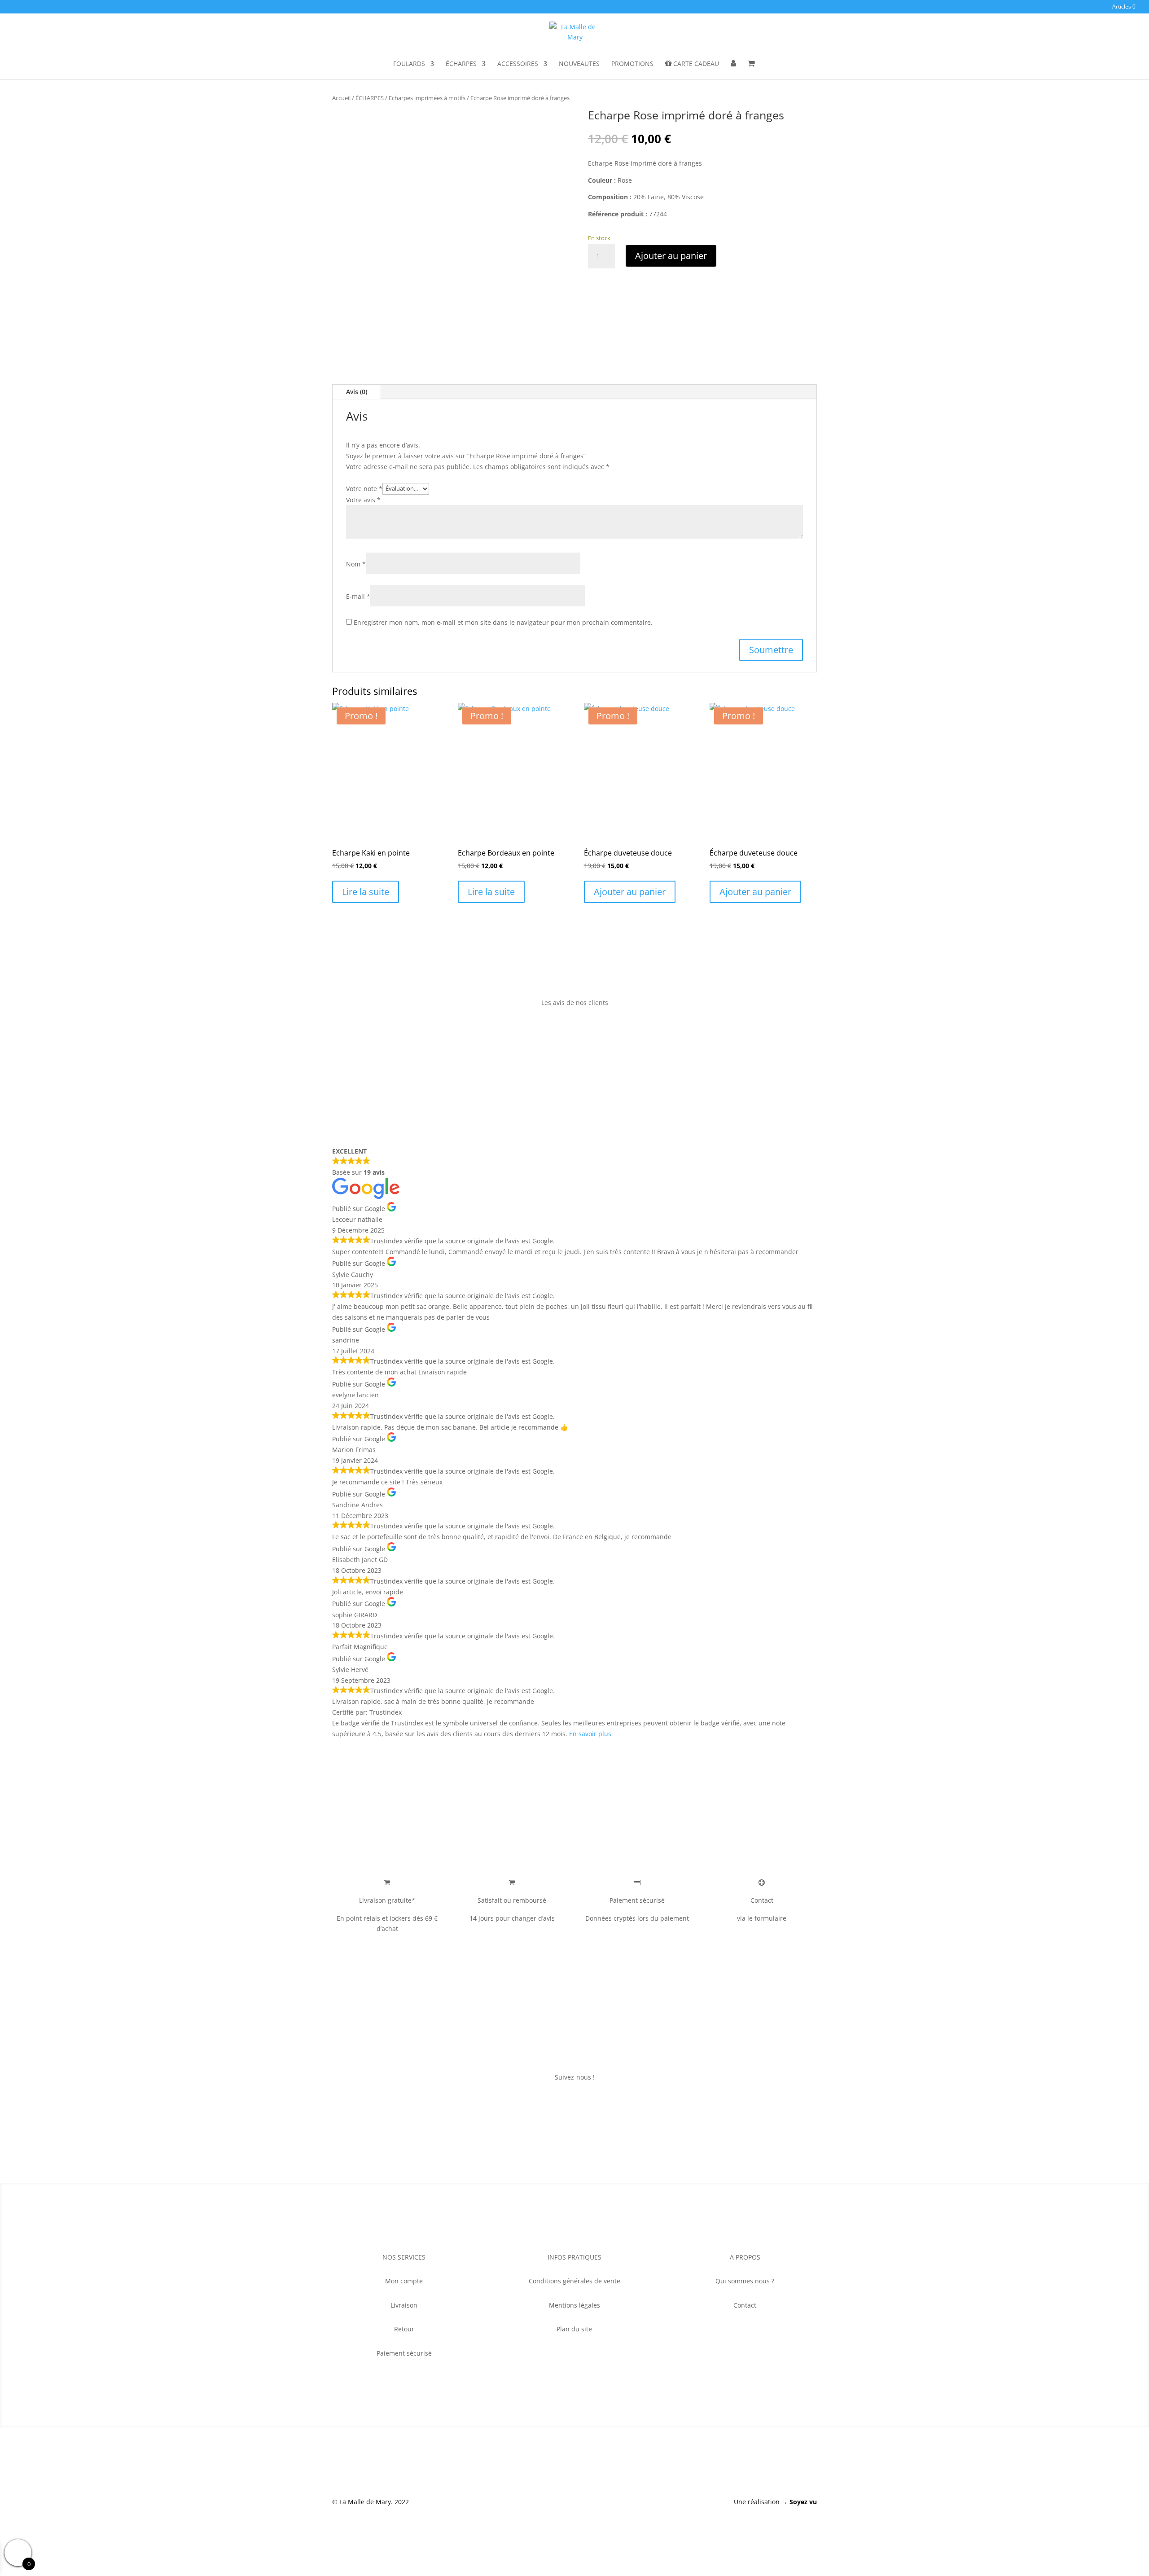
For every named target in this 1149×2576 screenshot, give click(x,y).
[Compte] (733, 70)
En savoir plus (590, 1734)
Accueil (341, 98)
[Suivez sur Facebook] (557, 2103)
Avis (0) (357, 392)
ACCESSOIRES (518, 64)
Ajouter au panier (671, 256)
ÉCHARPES (461, 64)
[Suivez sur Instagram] (574, 2103)
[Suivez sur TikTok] (592, 2103)
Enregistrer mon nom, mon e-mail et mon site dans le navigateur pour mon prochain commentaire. (503, 622)
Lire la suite (366, 892)
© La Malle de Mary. (362, 2502)
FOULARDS (409, 64)
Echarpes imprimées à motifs (427, 98)
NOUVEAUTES (579, 64)
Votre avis (363, 500)
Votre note (364, 488)
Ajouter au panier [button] (630, 892)
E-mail (358, 596)
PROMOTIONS (632, 64)
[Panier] (751, 70)
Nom (356, 564)
